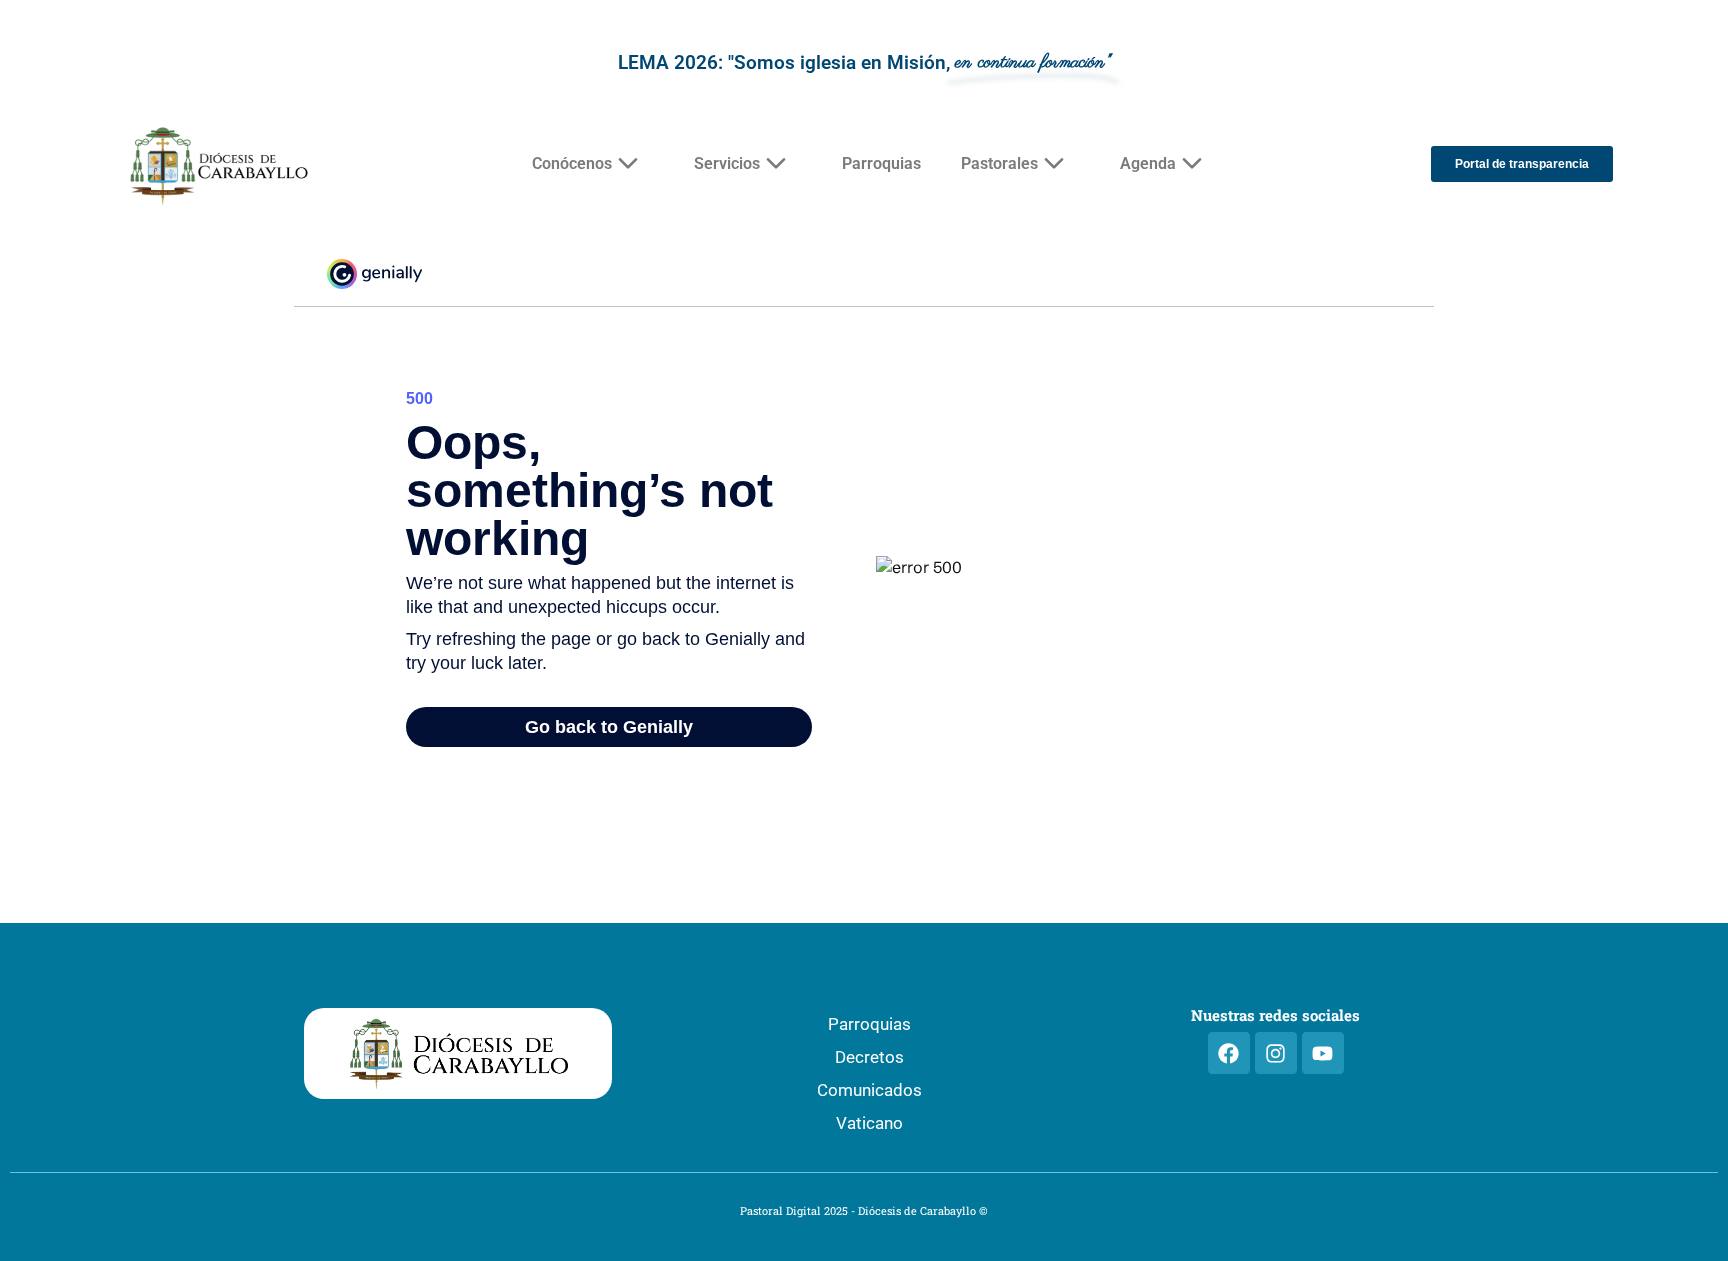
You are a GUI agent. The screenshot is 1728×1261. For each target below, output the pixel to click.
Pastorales (999, 163)
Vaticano (869, 1123)
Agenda (1148, 163)
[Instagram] (1276, 1053)
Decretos (869, 1057)
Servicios (727, 163)
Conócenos (572, 163)
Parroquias (881, 163)
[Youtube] (1323, 1053)
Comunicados (869, 1090)
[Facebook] (1229, 1053)
